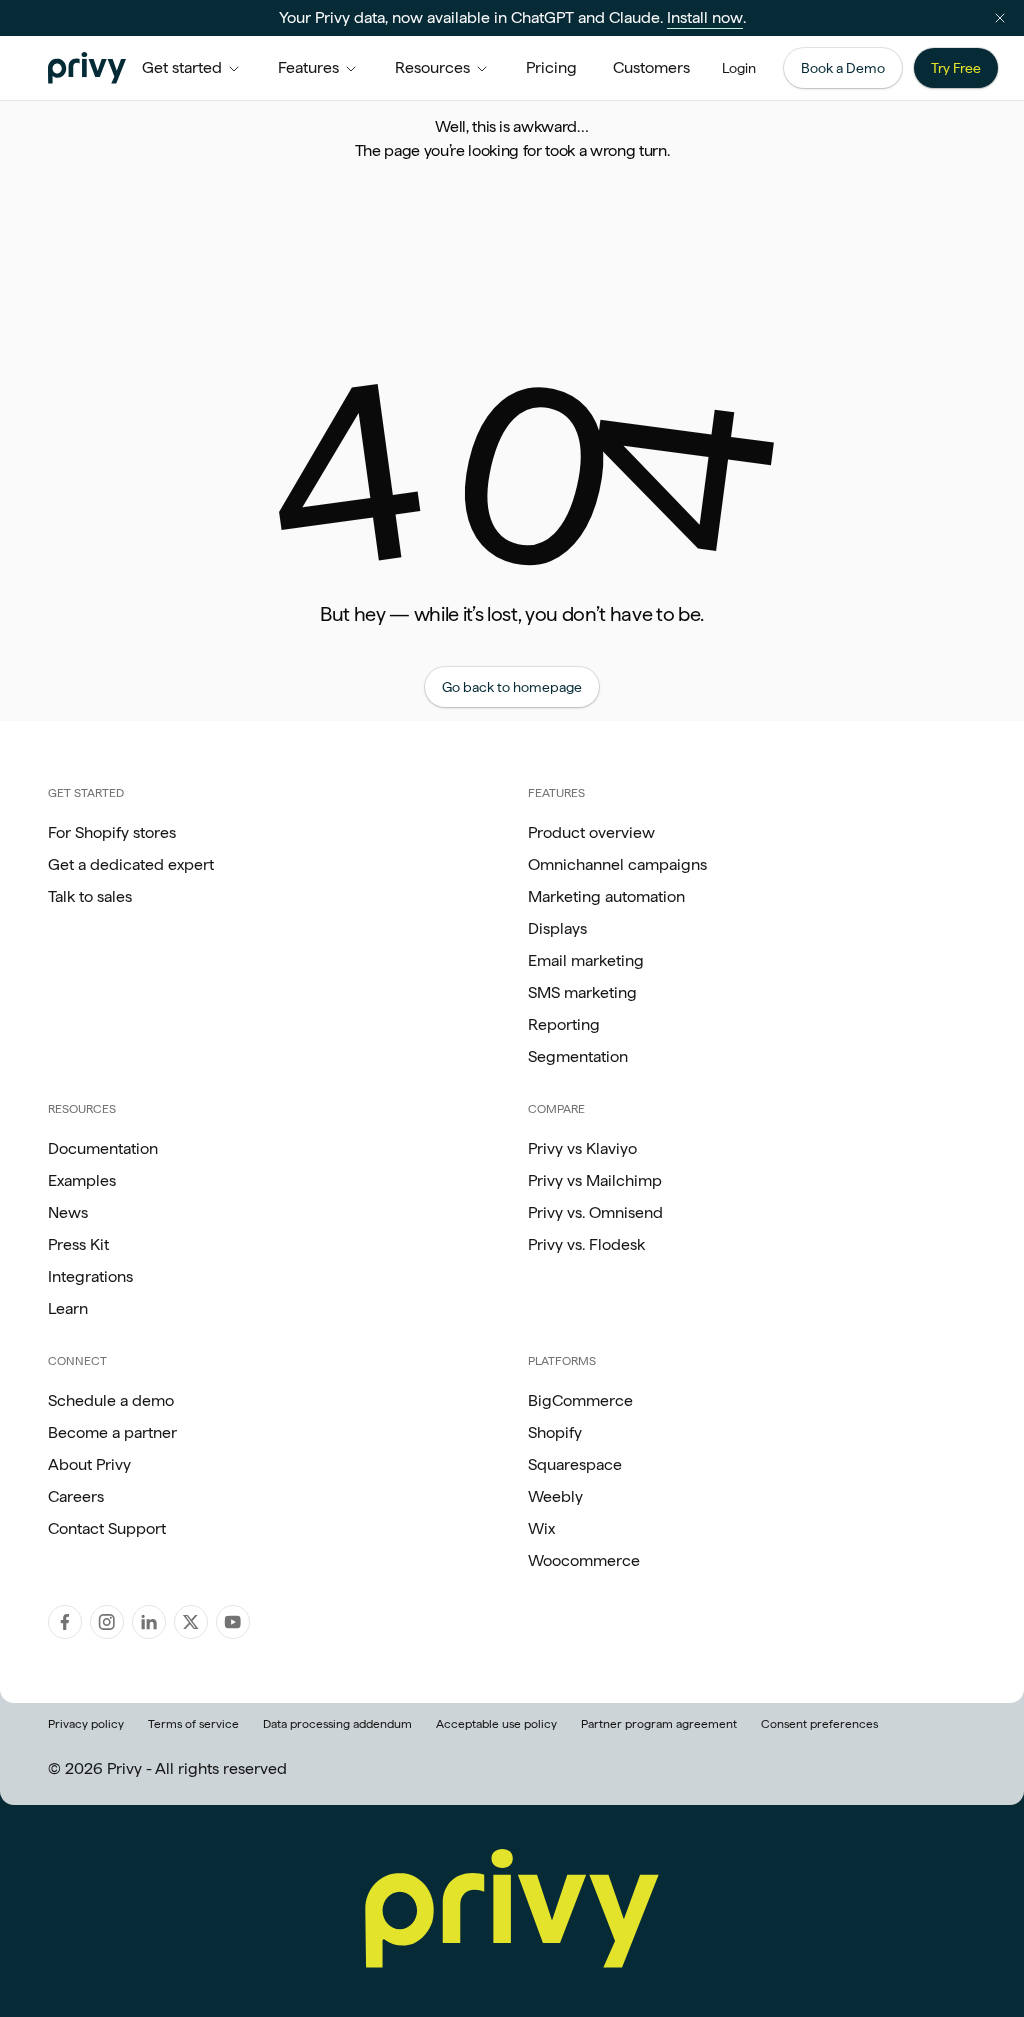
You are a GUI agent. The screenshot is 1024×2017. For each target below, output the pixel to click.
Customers (651, 67)
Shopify (555, 1432)
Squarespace (575, 1464)
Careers (76, 1496)
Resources (432, 67)
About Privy (89, 1464)
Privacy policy (86, 1724)
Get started (182, 67)
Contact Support (107, 1528)
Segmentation (578, 1056)
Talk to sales (90, 896)
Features (308, 67)
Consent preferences (819, 1724)
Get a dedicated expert (131, 864)
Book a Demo (843, 68)
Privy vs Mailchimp (595, 1180)
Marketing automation (606, 896)
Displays (557, 928)
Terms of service (193, 1724)
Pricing (551, 67)
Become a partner (112, 1432)
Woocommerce (584, 1560)
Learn (68, 1308)
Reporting (564, 1024)
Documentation (103, 1148)
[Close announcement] (1000, 18)
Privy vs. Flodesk (586, 1244)
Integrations (90, 1276)
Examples (82, 1180)
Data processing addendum (337, 1724)
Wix (541, 1528)
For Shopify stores (112, 832)
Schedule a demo (111, 1400)
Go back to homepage (512, 687)
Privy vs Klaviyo (582, 1148)
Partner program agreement (659, 1724)
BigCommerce (580, 1400)
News (68, 1212)
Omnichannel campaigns (617, 864)
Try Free (956, 68)
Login (739, 68)
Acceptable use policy (496, 1724)
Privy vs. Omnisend (595, 1212)
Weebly (555, 1496)
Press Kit (78, 1244)
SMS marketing (582, 992)
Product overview (591, 832)
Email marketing (586, 960)
